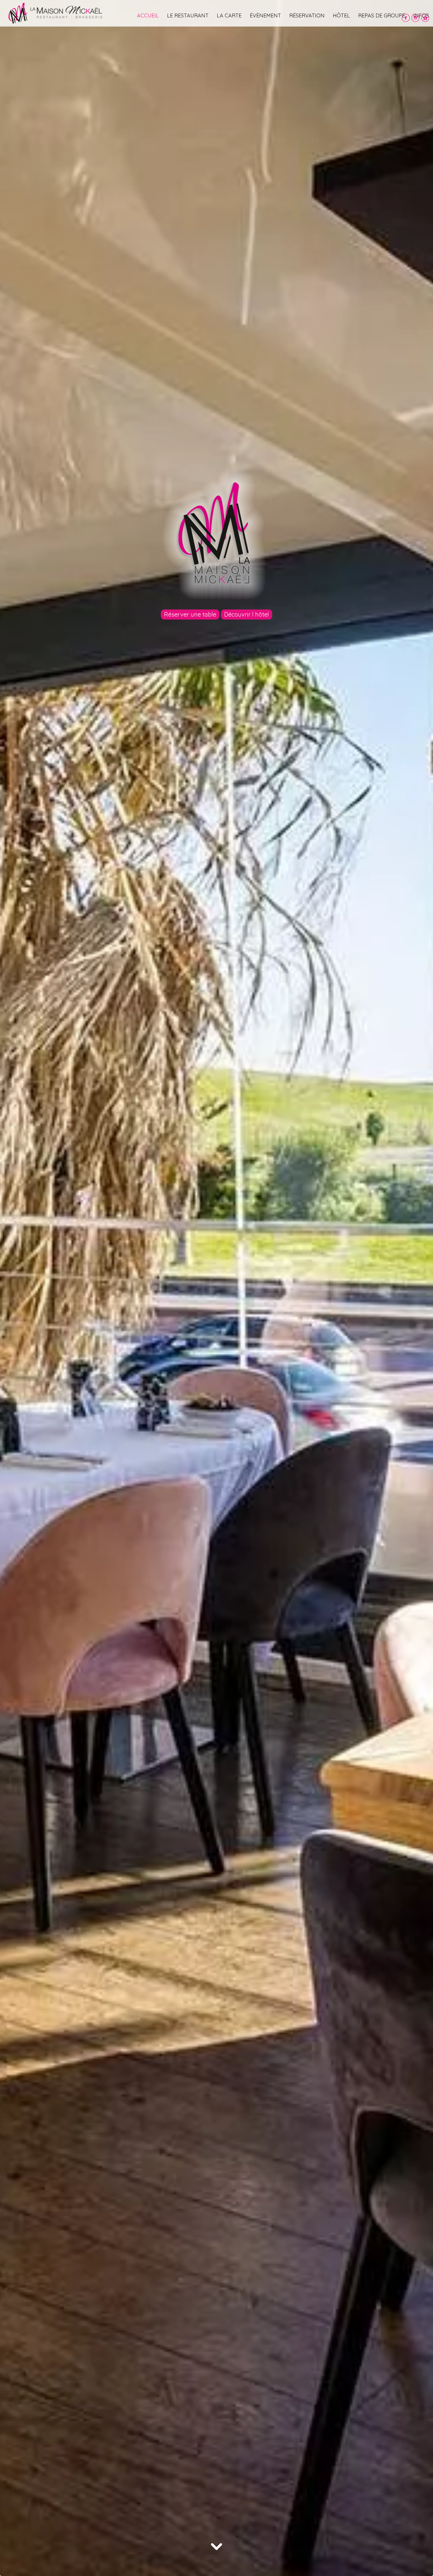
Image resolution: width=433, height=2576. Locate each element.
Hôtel (341, 15)
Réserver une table (190, 614)
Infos (421, 15)
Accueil (148, 15)
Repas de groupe (382, 15)
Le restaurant (188, 15)
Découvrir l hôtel (247, 614)
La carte (229, 15)
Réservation (307, 15)
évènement (265, 15)
